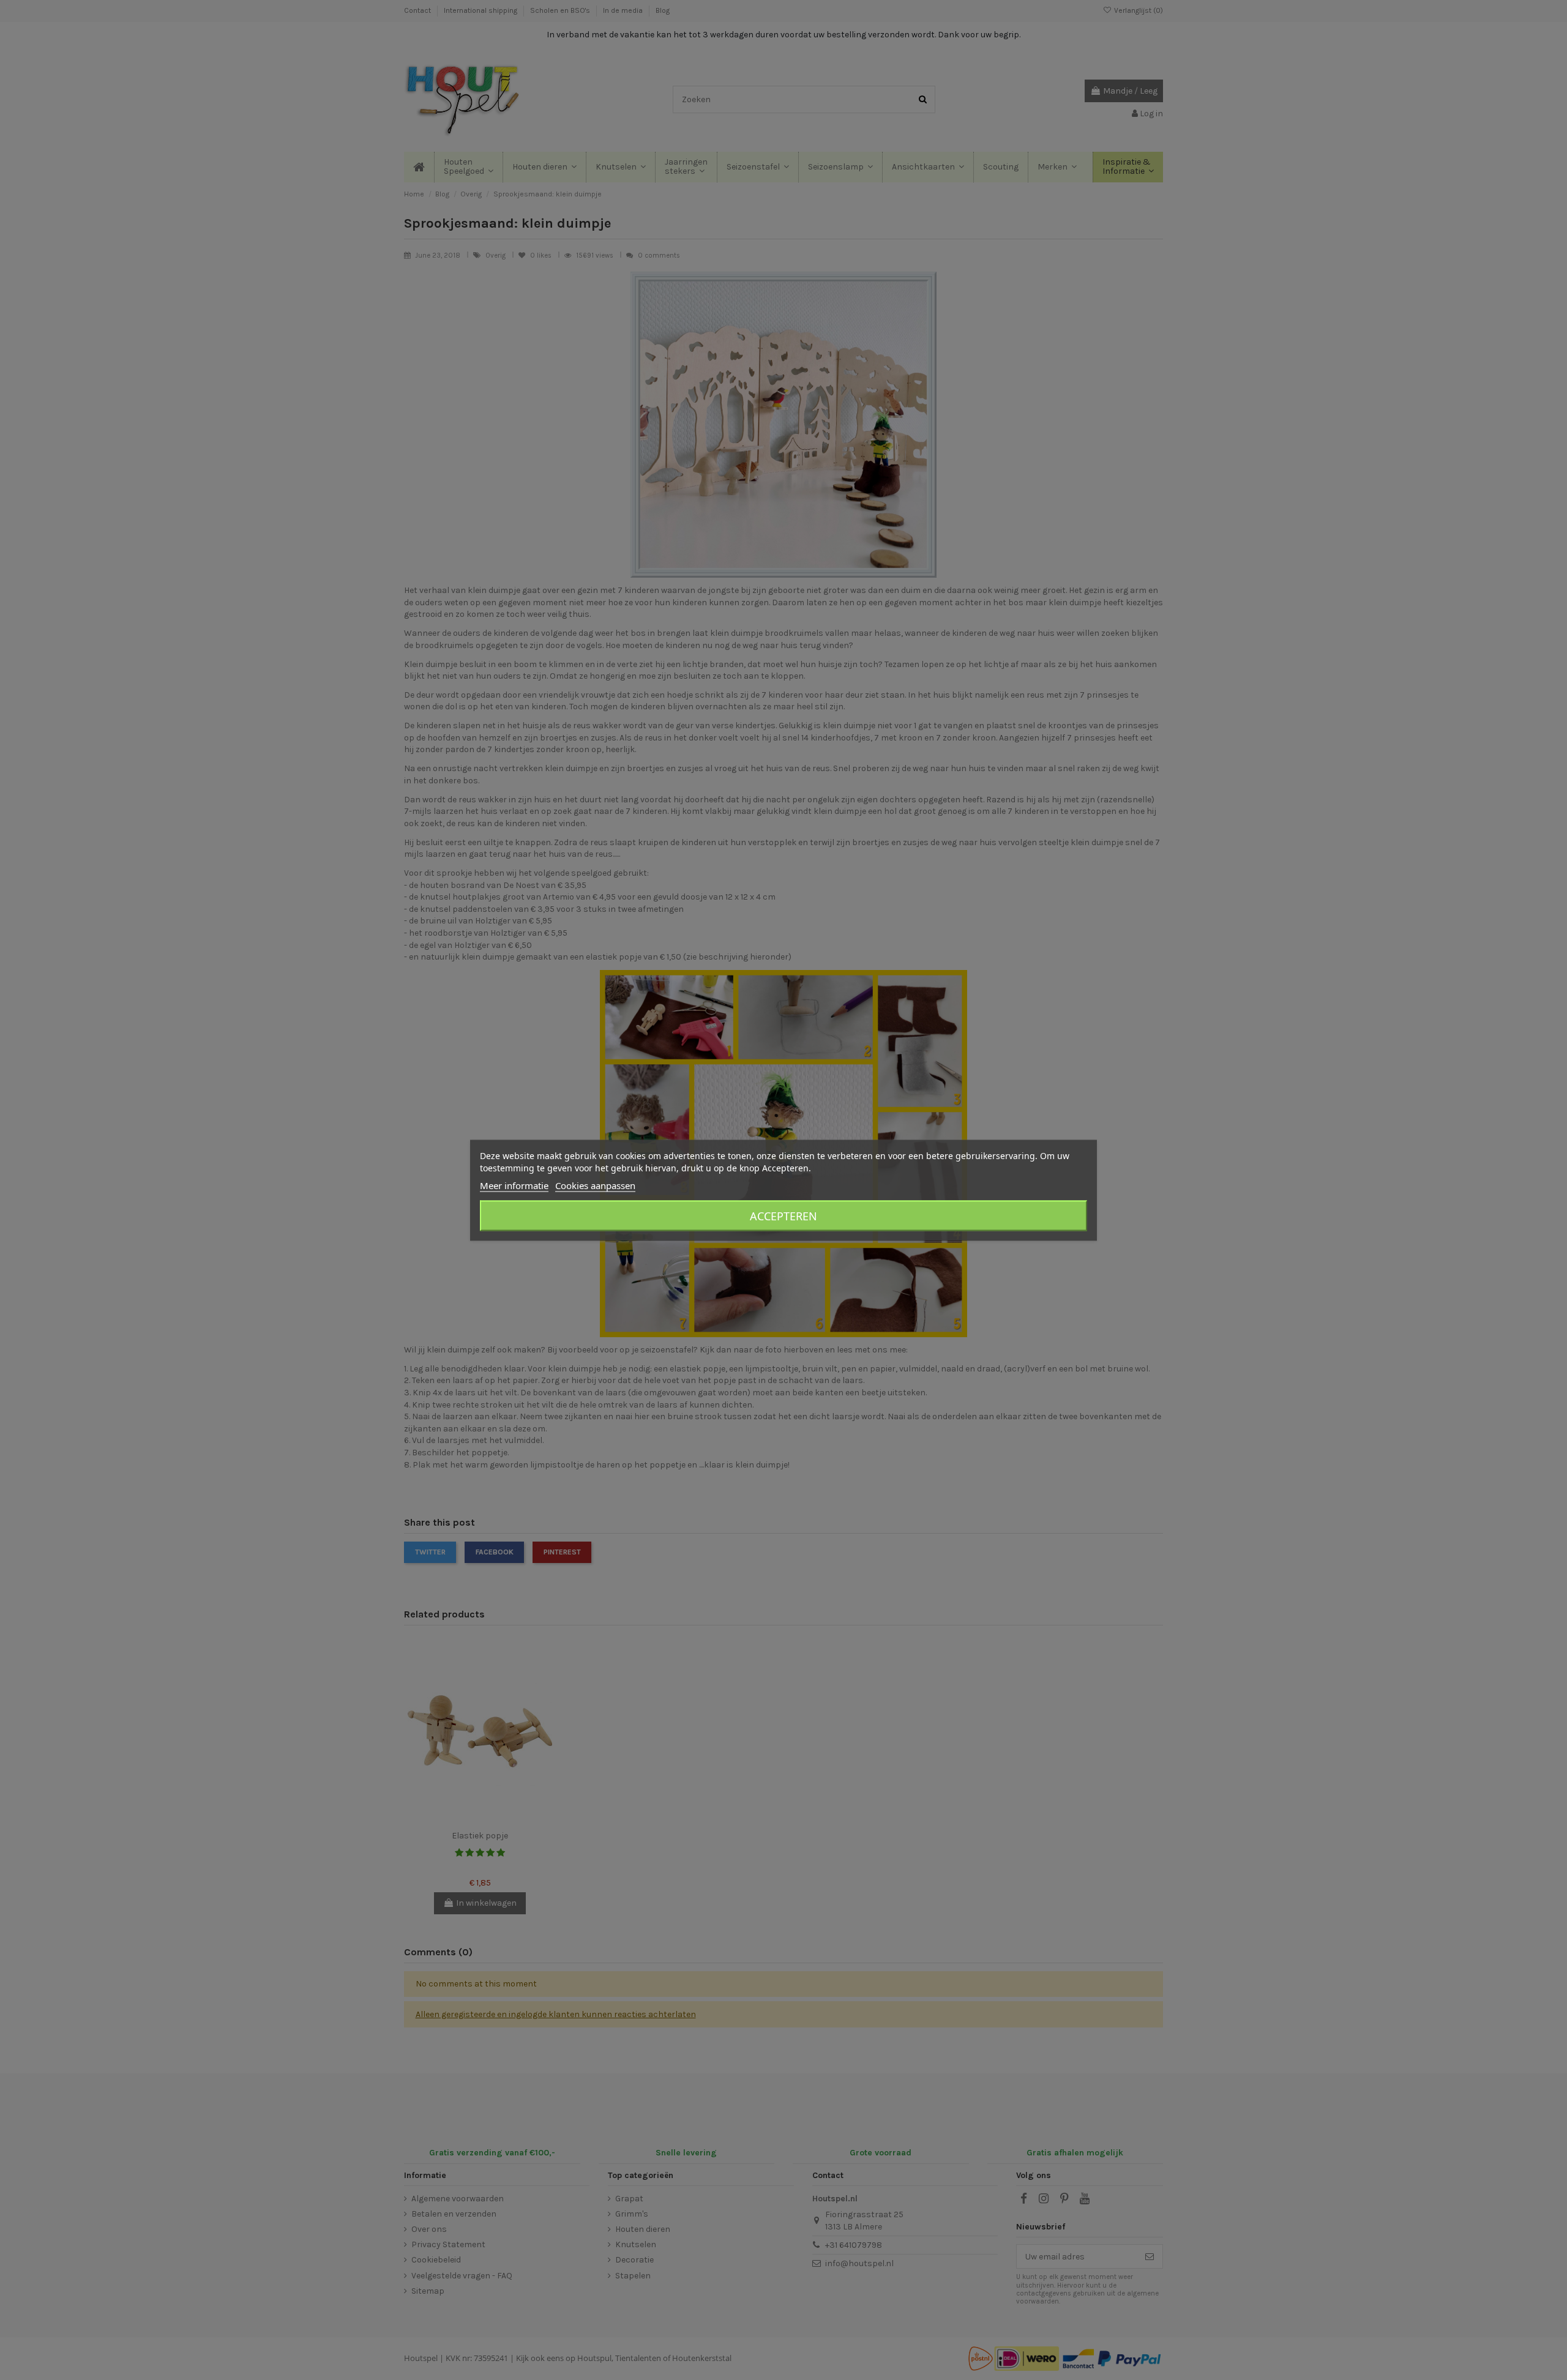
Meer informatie (514, 1185)
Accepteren (783, 1215)
